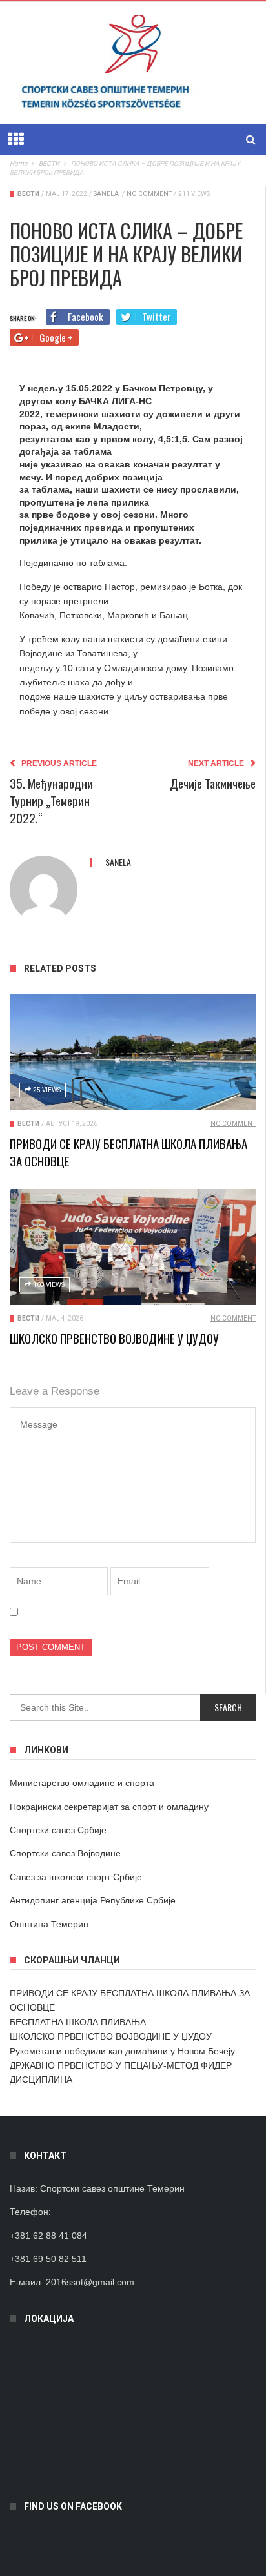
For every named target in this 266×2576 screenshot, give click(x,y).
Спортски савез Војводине (65, 1853)
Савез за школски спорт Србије (76, 1877)
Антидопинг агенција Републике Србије (93, 1900)
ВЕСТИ (28, 194)
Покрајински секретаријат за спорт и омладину (109, 1807)
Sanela (106, 194)
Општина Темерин (49, 1924)
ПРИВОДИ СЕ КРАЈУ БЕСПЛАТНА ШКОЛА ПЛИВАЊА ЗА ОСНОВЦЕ (128, 1152)
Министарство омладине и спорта (82, 1783)
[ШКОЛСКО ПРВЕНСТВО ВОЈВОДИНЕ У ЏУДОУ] (133, 1247)
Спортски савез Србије (58, 1830)
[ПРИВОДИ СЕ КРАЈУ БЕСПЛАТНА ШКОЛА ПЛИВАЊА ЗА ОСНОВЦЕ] (133, 1052)
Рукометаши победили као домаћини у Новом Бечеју (122, 2051)
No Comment (149, 194)
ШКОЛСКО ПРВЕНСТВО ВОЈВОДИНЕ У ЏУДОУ (114, 1338)
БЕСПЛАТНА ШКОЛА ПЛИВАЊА (78, 2022)
